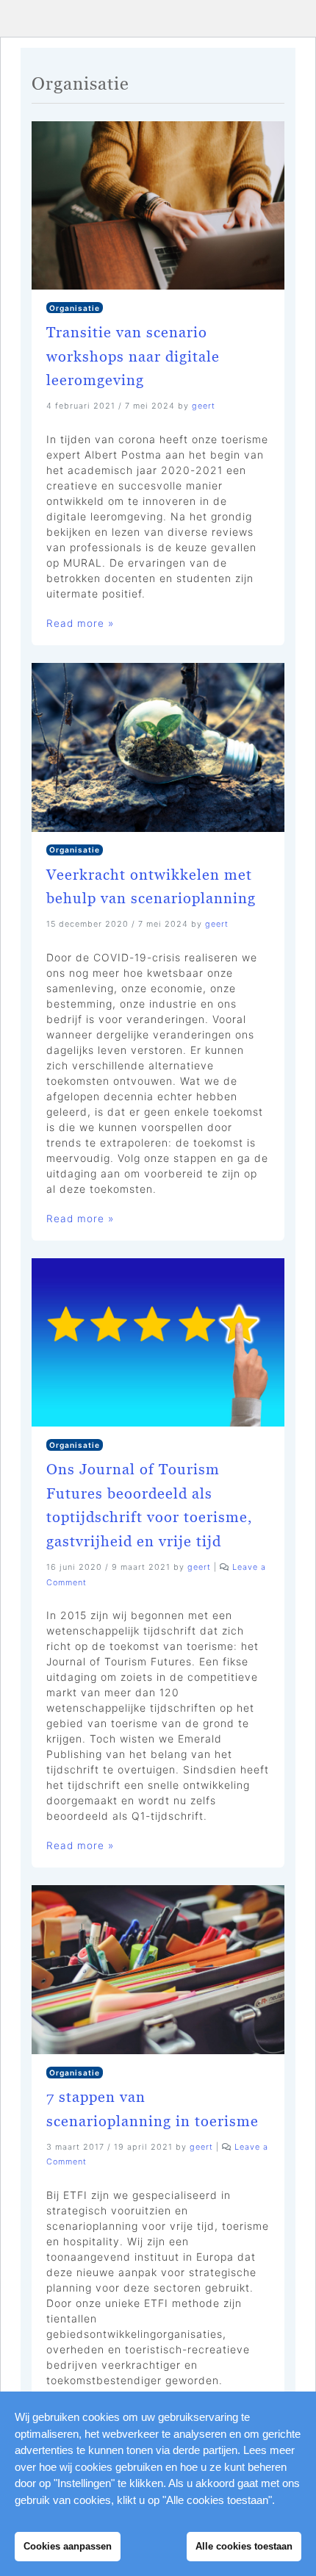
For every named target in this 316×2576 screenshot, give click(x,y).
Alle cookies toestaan (244, 2546)
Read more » (80, 623)
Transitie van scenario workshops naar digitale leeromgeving (133, 356)
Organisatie (75, 308)
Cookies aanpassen (68, 2546)
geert (204, 406)
